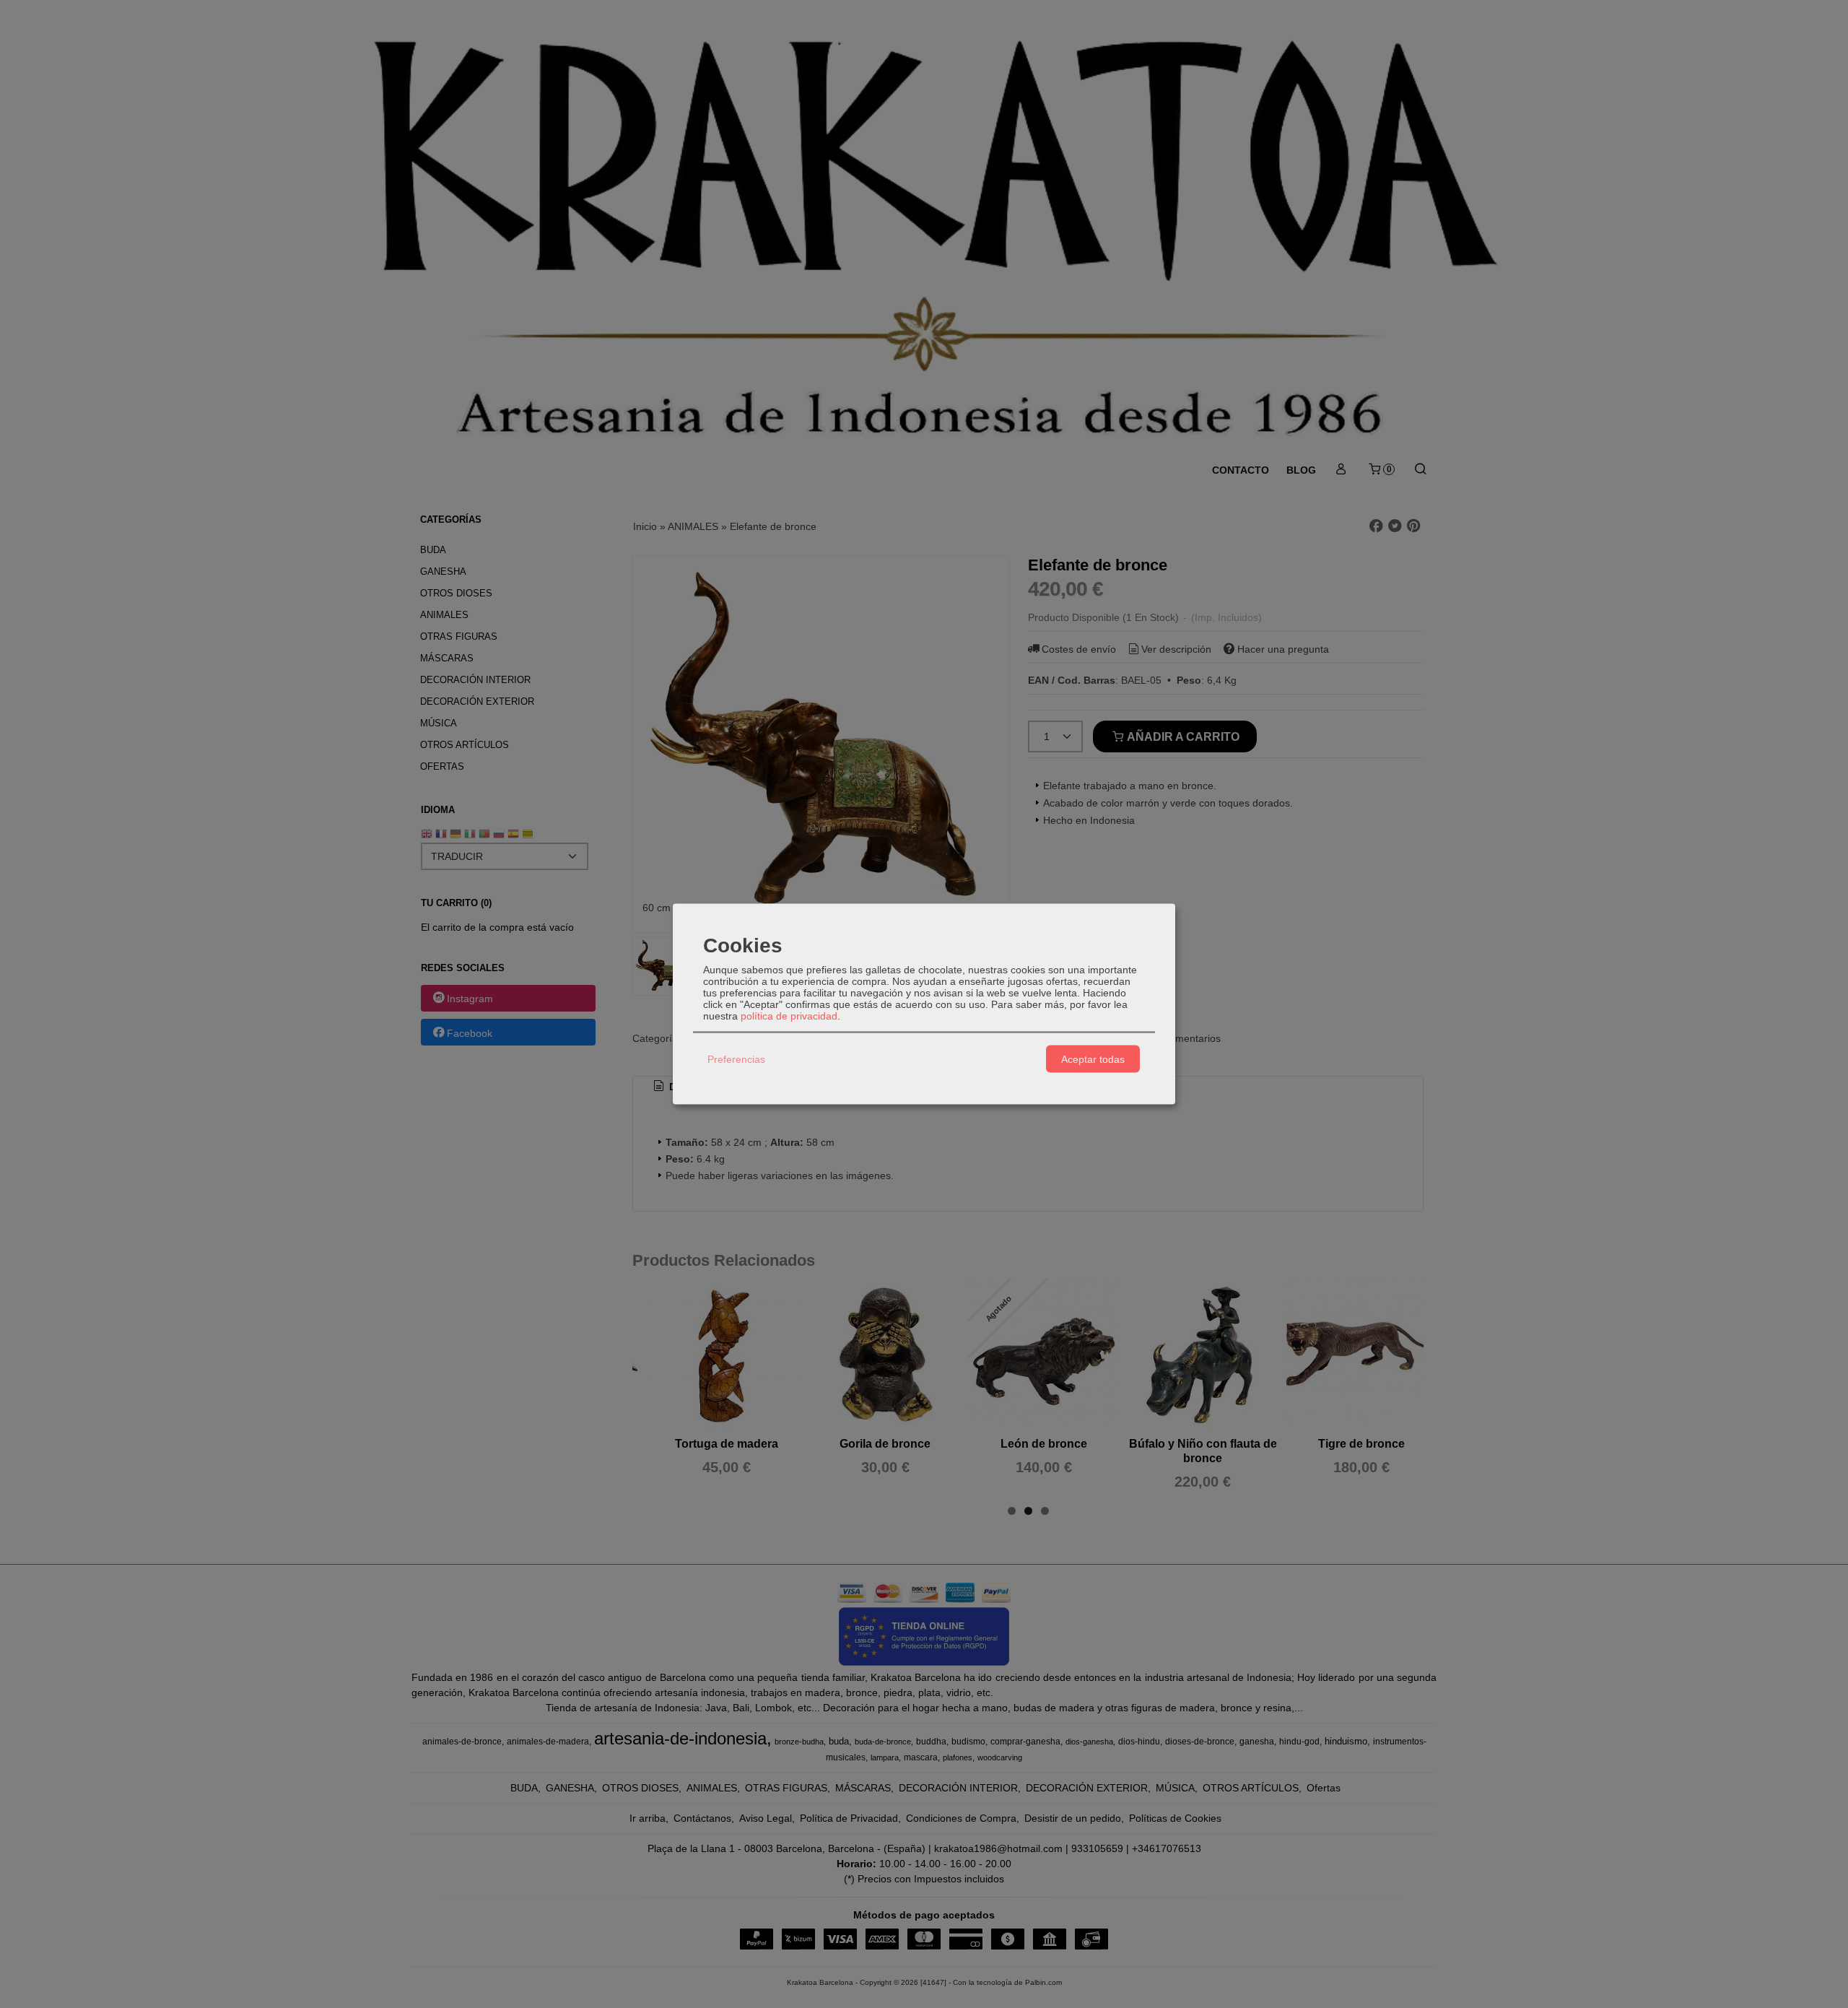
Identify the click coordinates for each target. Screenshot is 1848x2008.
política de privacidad (789, 1016)
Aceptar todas (1093, 1059)
